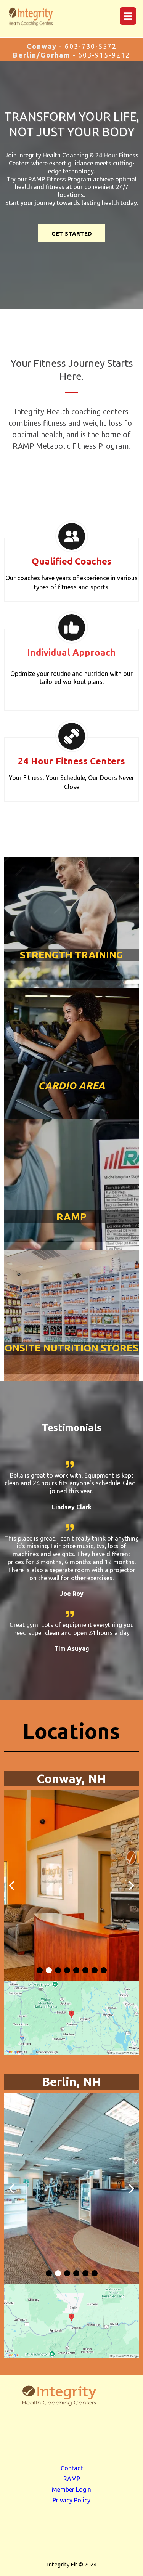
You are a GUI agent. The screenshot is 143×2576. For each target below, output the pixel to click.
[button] (127, 16)
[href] (71, 2018)
